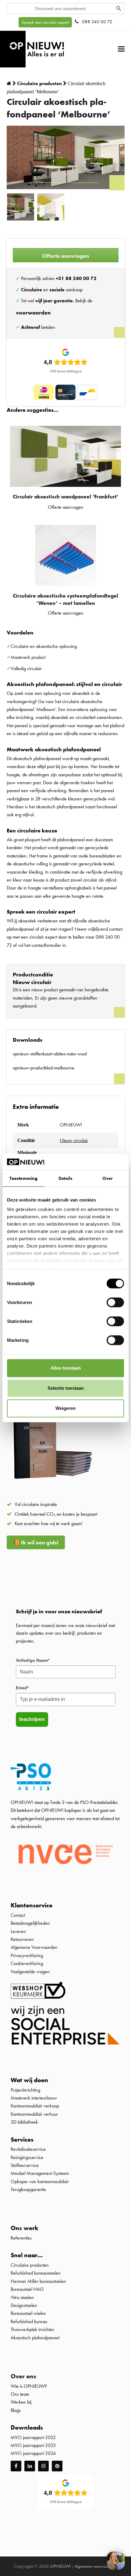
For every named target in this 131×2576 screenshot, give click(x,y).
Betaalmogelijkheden (30, 1923)
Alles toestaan (66, 1368)
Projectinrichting (25, 2090)
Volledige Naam (33, 1660)
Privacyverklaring (27, 1955)
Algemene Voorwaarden (34, 1947)
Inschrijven (32, 1719)
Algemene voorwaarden (96, 2566)
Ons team (20, 2394)
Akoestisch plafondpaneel (35, 2338)
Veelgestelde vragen (30, 1972)
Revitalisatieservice (28, 2149)
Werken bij (21, 2402)
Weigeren (65, 1408)
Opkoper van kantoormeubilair (40, 2181)
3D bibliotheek (24, 2122)
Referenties (21, 2238)
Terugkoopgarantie (28, 2189)
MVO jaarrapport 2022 (33, 2437)
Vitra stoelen (22, 2297)
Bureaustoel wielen (28, 2313)
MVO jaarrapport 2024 (33, 2453)
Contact (18, 1915)
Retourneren (22, 1939)
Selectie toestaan (66, 1388)
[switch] (115, 1302)
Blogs (16, 2410)
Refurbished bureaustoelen (36, 2273)
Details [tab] (66, 1178)
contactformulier (46, 945)
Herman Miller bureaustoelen (38, 2281)
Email (22, 1688)
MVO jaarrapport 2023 (33, 2445)
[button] (121, 49)
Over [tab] (108, 1178)
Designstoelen (24, 2305)
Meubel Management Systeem (40, 2173)
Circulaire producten (30, 2265)
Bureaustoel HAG (27, 2289)
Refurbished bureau (29, 2321)
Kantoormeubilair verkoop (35, 2106)
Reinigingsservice (28, 2157)
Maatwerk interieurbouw (34, 2098)
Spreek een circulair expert (45, 22)
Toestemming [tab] (23, 1178)
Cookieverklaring (27, 1963)
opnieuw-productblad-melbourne (44, 1068)
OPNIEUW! (60, 2566)
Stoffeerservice (25, 2165)
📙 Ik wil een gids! (36, 1542)
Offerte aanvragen (65, 256)
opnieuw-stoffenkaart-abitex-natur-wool (50, 1054)
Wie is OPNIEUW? (29, 2386)
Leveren (18, 1931)
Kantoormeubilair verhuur (34, 2114)
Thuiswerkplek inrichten (33, 2329)
